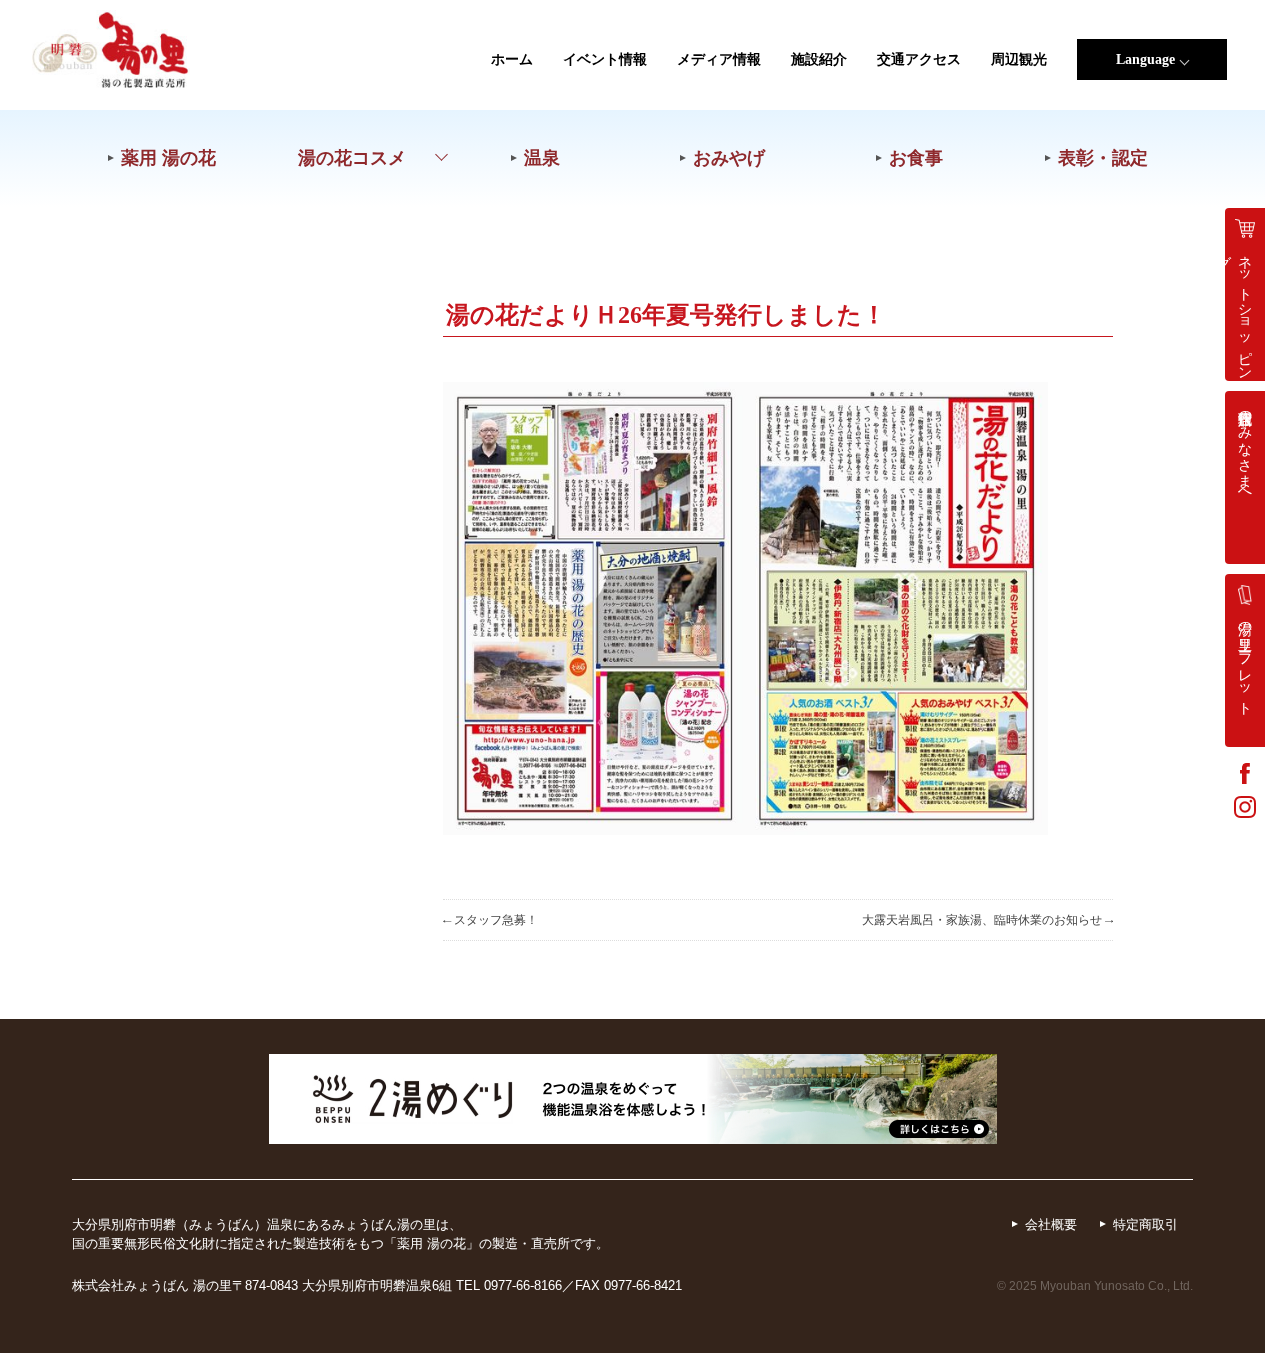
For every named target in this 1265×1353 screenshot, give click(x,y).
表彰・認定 (1103, 158)
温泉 (542, 158)
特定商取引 (1145, 1224)
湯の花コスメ (352, 158)
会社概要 (1051, 1224)
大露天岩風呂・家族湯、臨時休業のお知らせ (987, 920)
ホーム (512, 59)
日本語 (1152, 95)
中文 (1152, 218)
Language (1145, 59)
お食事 (916, 158)
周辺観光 (1019, 59)
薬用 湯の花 (168, 158)
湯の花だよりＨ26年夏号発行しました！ (666, 314)
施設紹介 (819, 59)
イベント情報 (605, 59)
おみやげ (729, 158)
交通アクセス (919, 59)
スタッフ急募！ (490, 920)
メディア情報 (719, 59)
